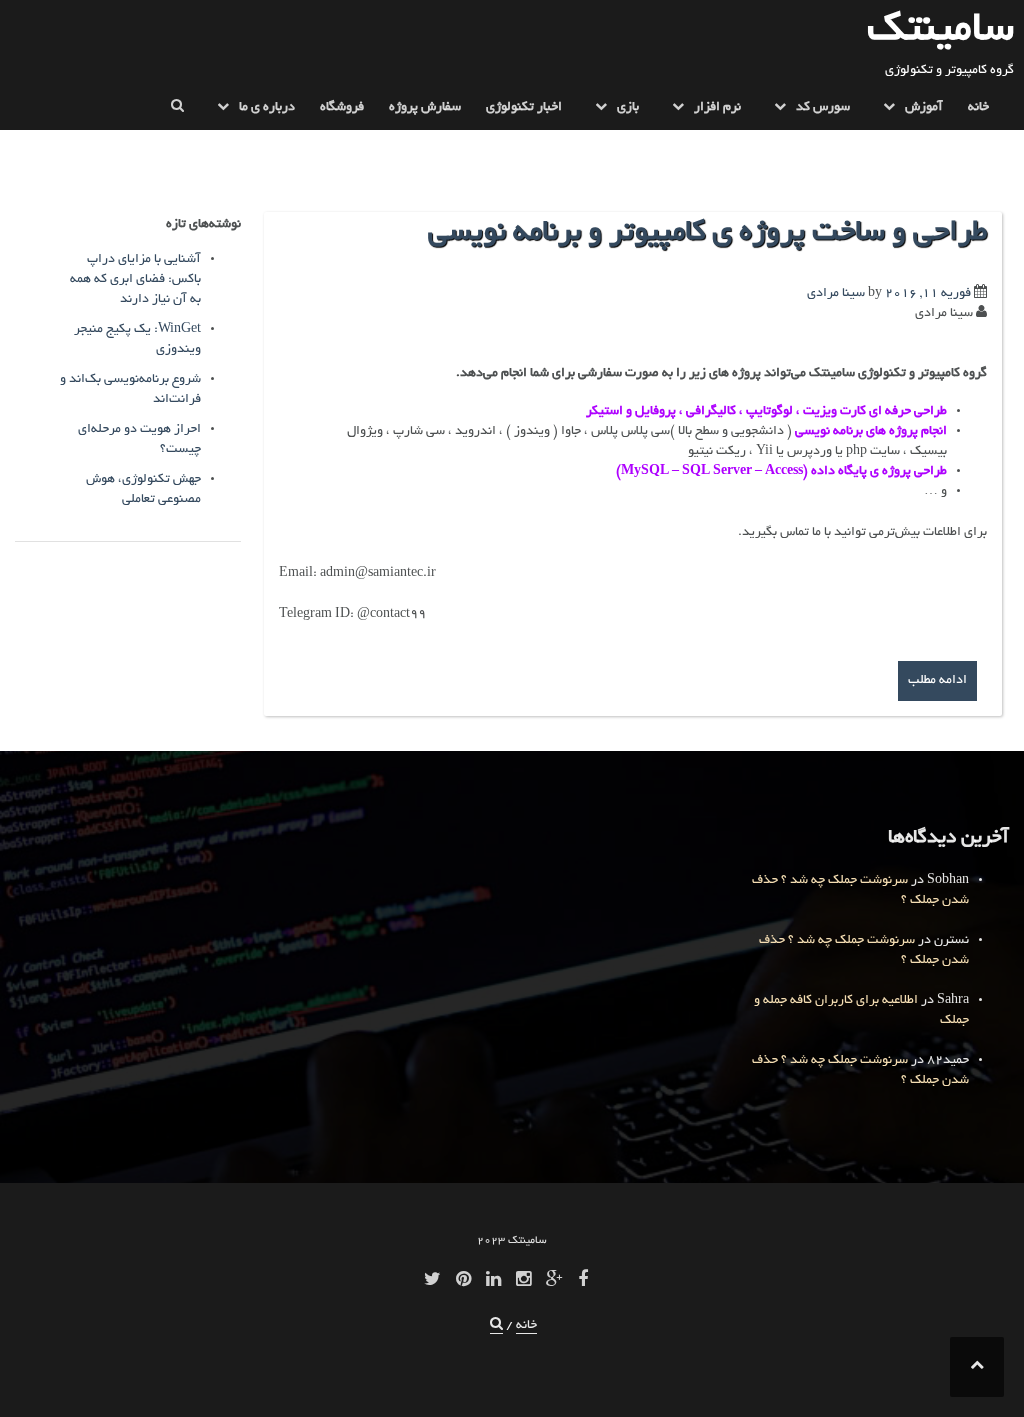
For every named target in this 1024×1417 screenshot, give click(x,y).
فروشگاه (342, 108)
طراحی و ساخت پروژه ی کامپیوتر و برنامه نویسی (707, 234)
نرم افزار (717, 108)
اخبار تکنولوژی (524, 108)
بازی (628, 108)
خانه (978, 108)
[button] (177, 111)
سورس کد (823, 108)
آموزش (924, 108)
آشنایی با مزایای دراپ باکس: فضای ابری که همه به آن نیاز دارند (135, 280)
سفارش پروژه (425, 108)
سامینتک (940, 31)
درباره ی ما (267, 108)
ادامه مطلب (937, 681)
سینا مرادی (836, 294)
